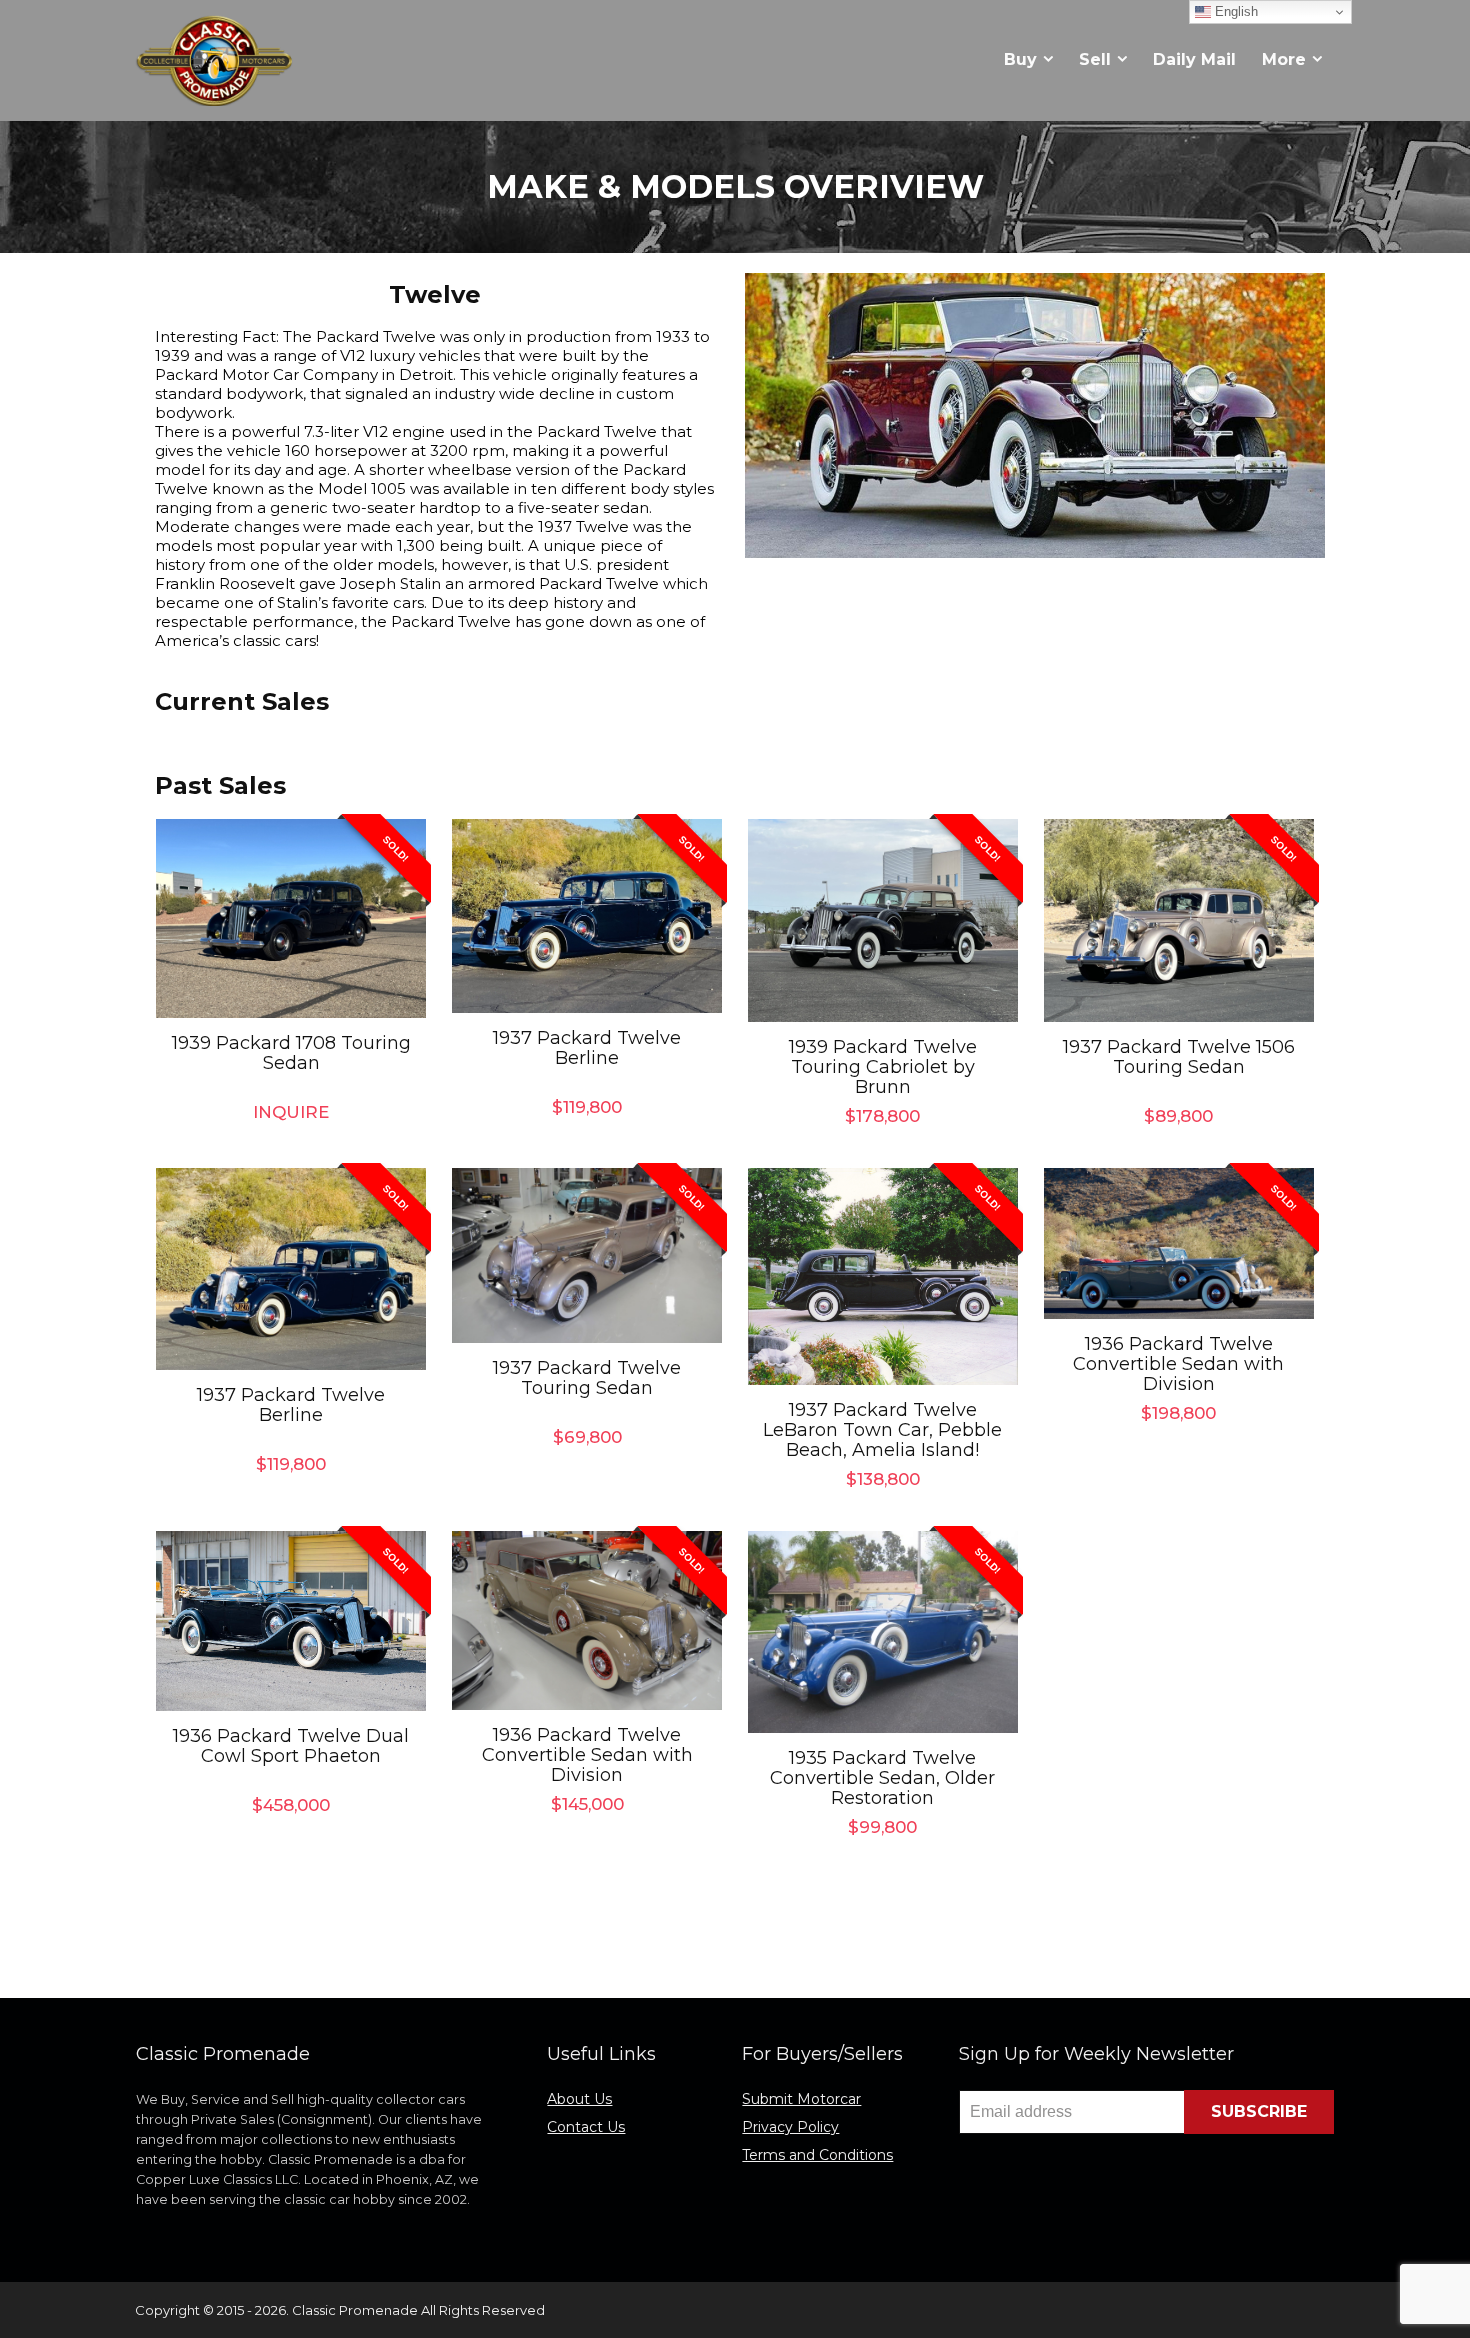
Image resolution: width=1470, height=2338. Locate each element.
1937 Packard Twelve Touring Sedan (587, 1378)
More (1284, 59)
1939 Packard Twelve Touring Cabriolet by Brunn (883, 1067)
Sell (1095, 59)
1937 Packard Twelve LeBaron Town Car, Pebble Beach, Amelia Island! (882, 1430)
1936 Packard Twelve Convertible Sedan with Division (1178, 1364)
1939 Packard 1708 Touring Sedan (291, 1053)
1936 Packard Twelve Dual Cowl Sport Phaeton (291, 1746)
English (1234, 11)
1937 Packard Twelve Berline (587, 1048)
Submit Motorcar (801, 2099)
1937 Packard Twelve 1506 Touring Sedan (1179, 1057)
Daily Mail (1194, 59)
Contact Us (586, 2127)
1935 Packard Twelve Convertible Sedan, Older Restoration (882, 1778)
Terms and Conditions (817, 2155)
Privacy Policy (790, 2127)
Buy (1020, 59)
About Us (579, 2099)
